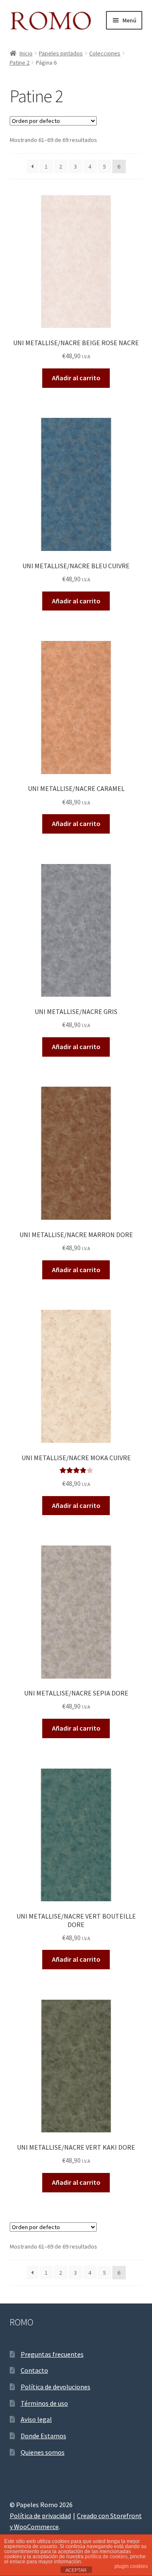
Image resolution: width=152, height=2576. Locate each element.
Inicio (26, 53)
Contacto (34, 2370)
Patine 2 (20, 63)
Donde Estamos (43, 2436)
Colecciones (105, 53)
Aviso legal (36, 2419)
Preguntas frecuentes (52, 2354)
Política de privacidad (40, 2516)
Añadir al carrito (76, 378)
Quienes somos (43, 2452)
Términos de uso (44, 2403)
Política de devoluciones (56, 2387)
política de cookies (106, 2557)
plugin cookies (131, 2566)
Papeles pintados (61, 53)
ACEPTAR (76, 2570)
